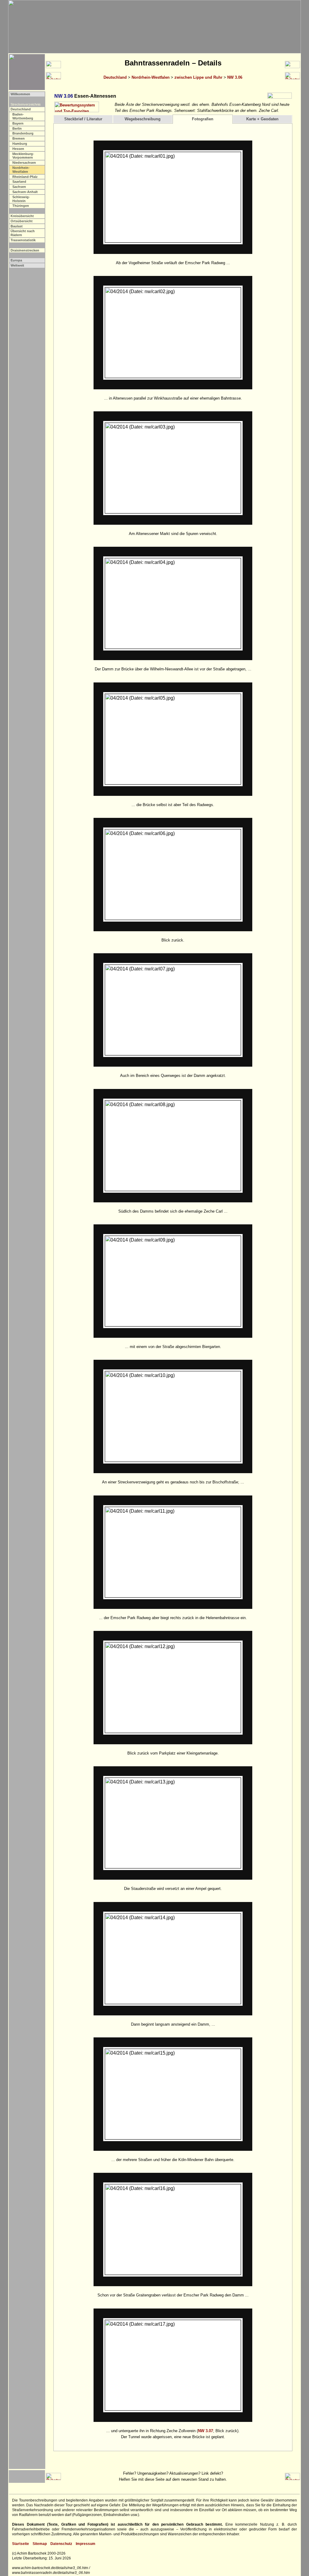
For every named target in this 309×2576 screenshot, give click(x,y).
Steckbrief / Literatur (83, 119)
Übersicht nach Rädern (23, 233)
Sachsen (19, 187)
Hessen (18, 149)
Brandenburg (23, 133)
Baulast (17, 226)
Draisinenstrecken (25, 250)
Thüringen (21, 206)
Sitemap (40, 2544)
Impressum (86, 2544)
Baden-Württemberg (23, 116)
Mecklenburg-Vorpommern (23, 156)
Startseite (21, 2544)
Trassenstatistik (23, 240)
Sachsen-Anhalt (25, 192)
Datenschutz (61, 2544)
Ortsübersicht (22, 221)
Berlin (17, 128)
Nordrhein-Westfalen (151, 77)
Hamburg (20, 144)
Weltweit (17, 265)
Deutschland (115, 77)
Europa (16, 260)
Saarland (19, 182)
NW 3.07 (205, 2431)
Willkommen (20, 94)
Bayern (18, 123)
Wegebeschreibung (143, 119)
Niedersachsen (24, 163)
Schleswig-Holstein (21, 199)
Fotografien (203, 119)
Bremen (19, 138)
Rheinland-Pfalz (25, 177)
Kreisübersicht (22, 216)
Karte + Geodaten (262, 119)
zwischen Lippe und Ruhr (198, 77)
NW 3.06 (235, 77)
